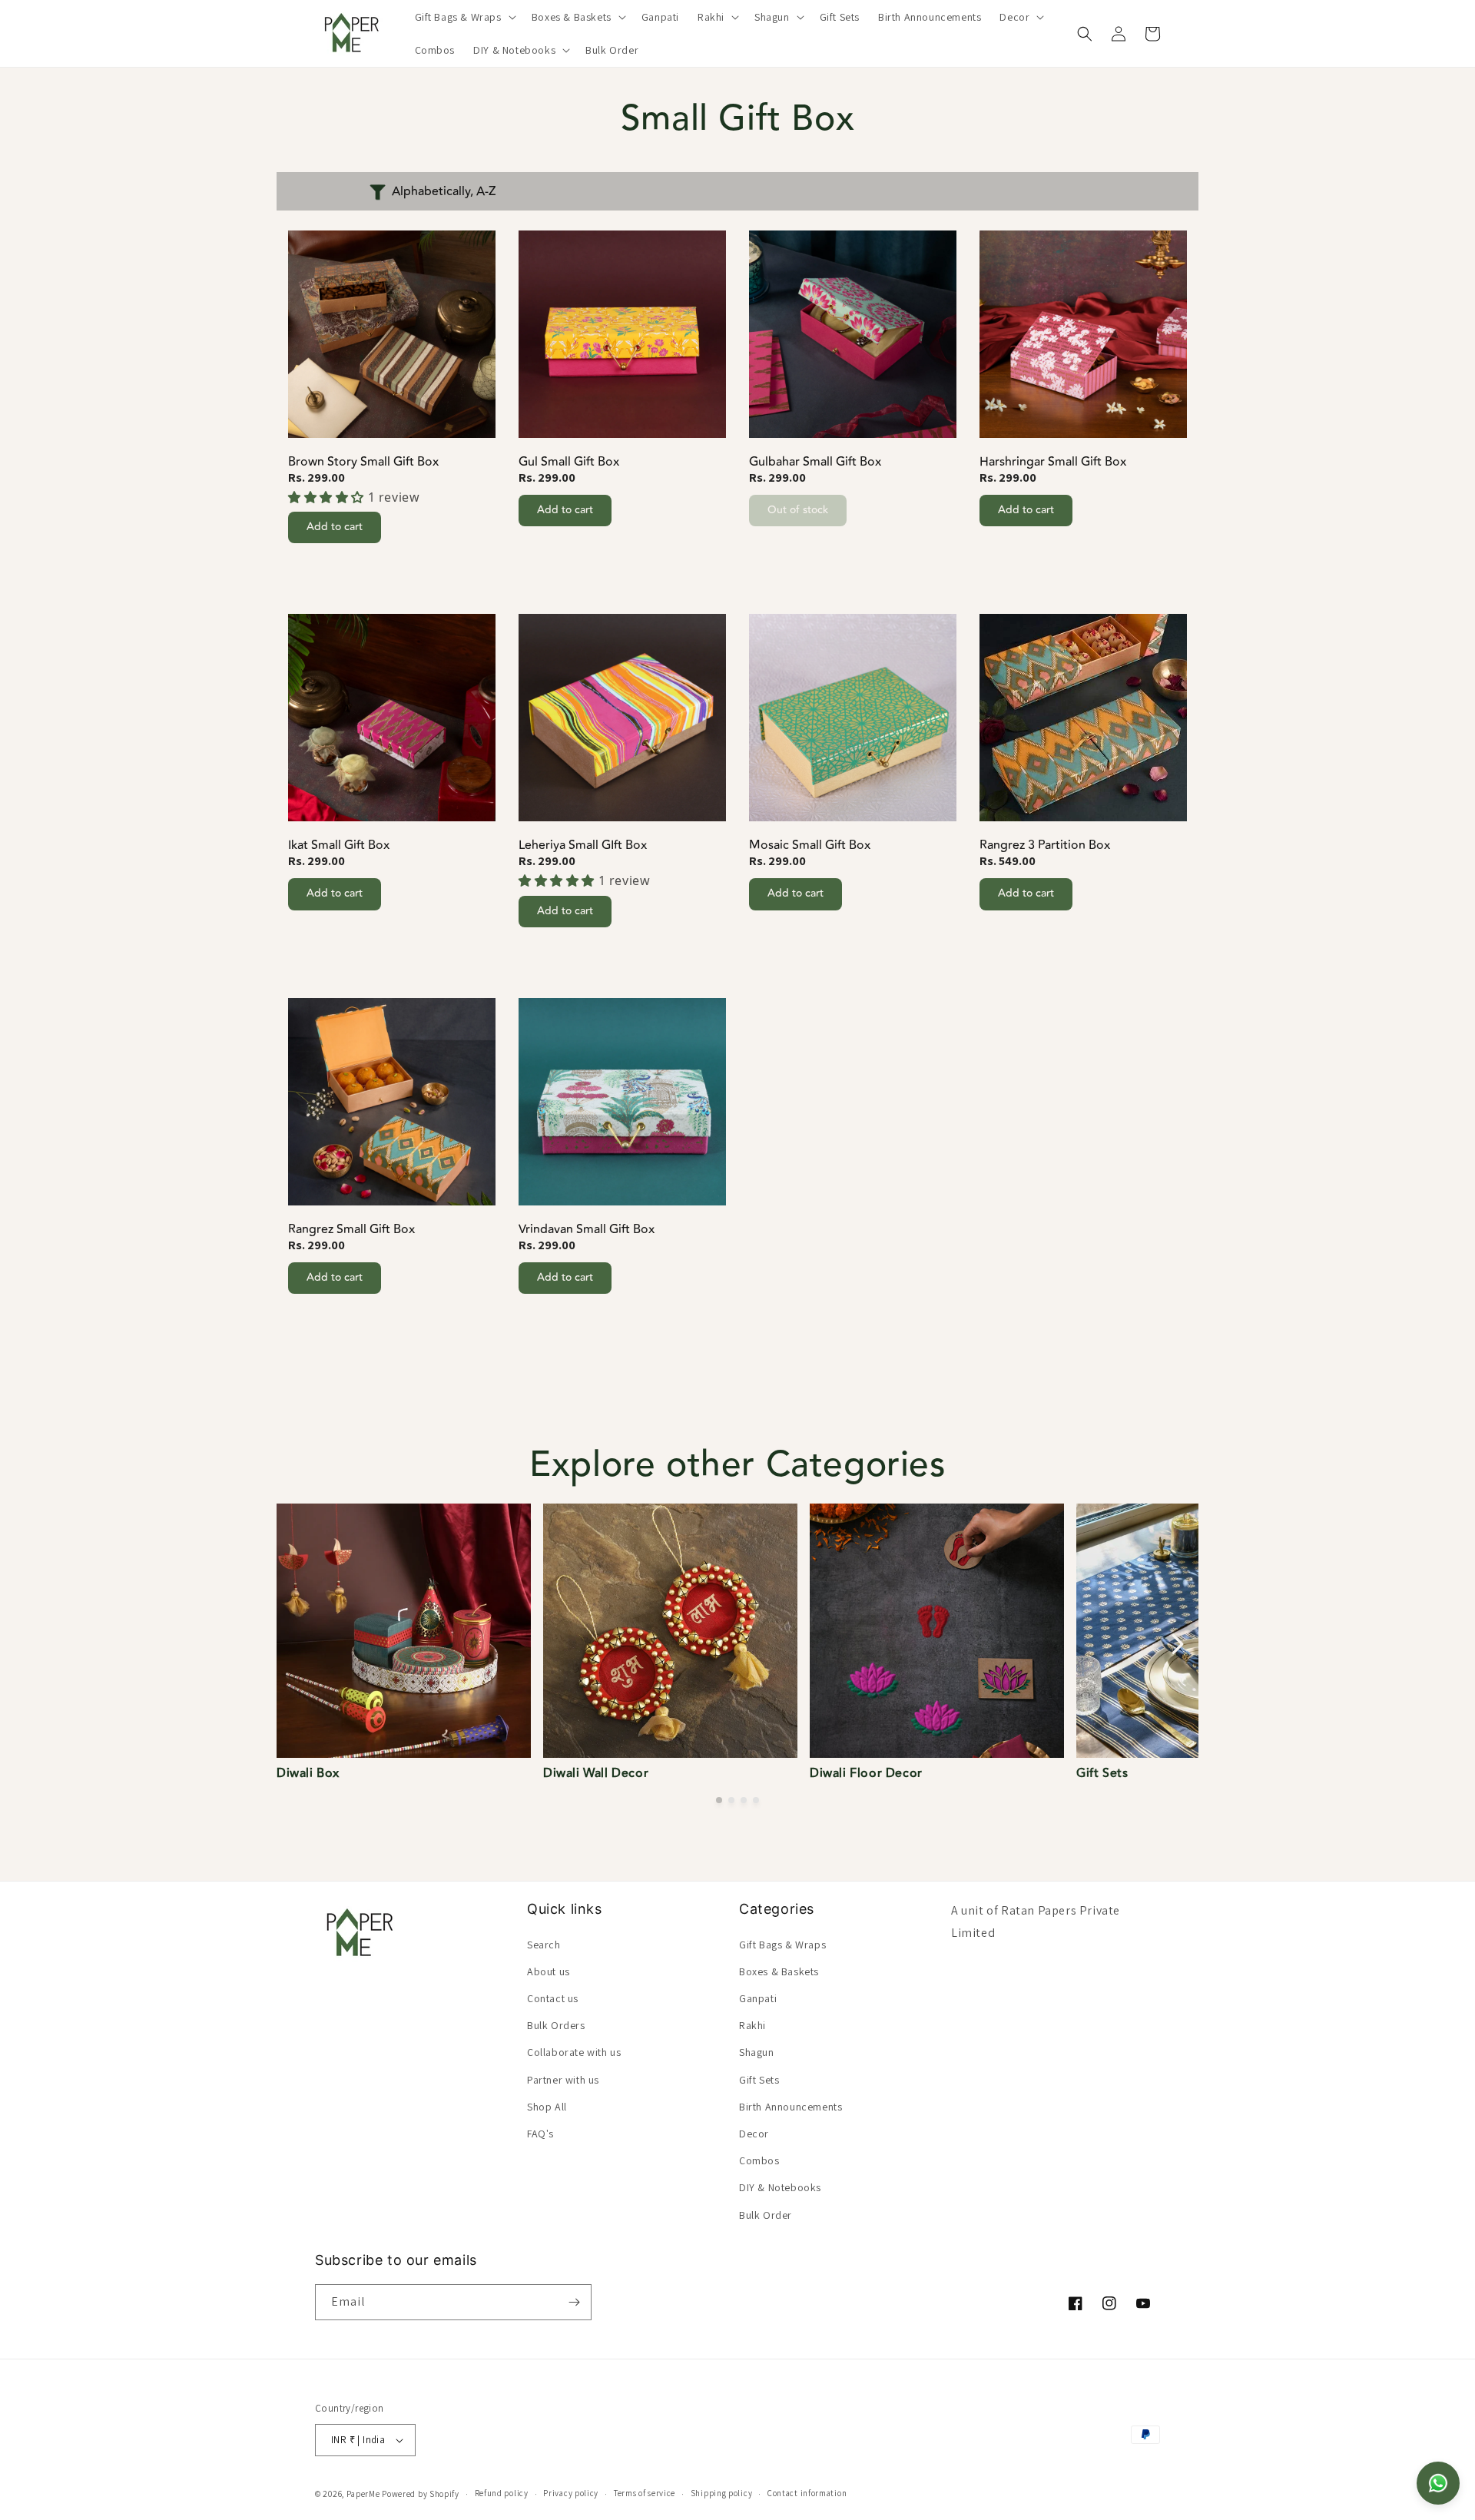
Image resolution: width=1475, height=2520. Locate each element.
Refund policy (502, 2494)
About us (549, 1971)
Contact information (807, 2494)
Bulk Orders (556, 2025)
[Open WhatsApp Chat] (1438, 2483)
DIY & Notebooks (780, 2187)
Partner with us (563, 2079)
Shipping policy (722, 2494)
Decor (754, 2133)
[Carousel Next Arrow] (1177, 1644)
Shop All (547, 2106)
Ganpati (758, 1998)
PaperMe (363, 2494)
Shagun (757, 2052)
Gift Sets (759, 2079)
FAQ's (540, 2133)
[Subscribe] (574, 2302)
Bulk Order (766, 2214)
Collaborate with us (574, 2052)
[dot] (719, 1800)
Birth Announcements (791, 2106)
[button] (464, 17)
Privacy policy (571, 2494)
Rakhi (752, 2025)
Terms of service (645, 2494)
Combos (759, 2160)
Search (544, 1944)
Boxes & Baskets (779, 1971)
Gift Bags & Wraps (782, 1944)
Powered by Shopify (421, 2494)
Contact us (553, 1998)
